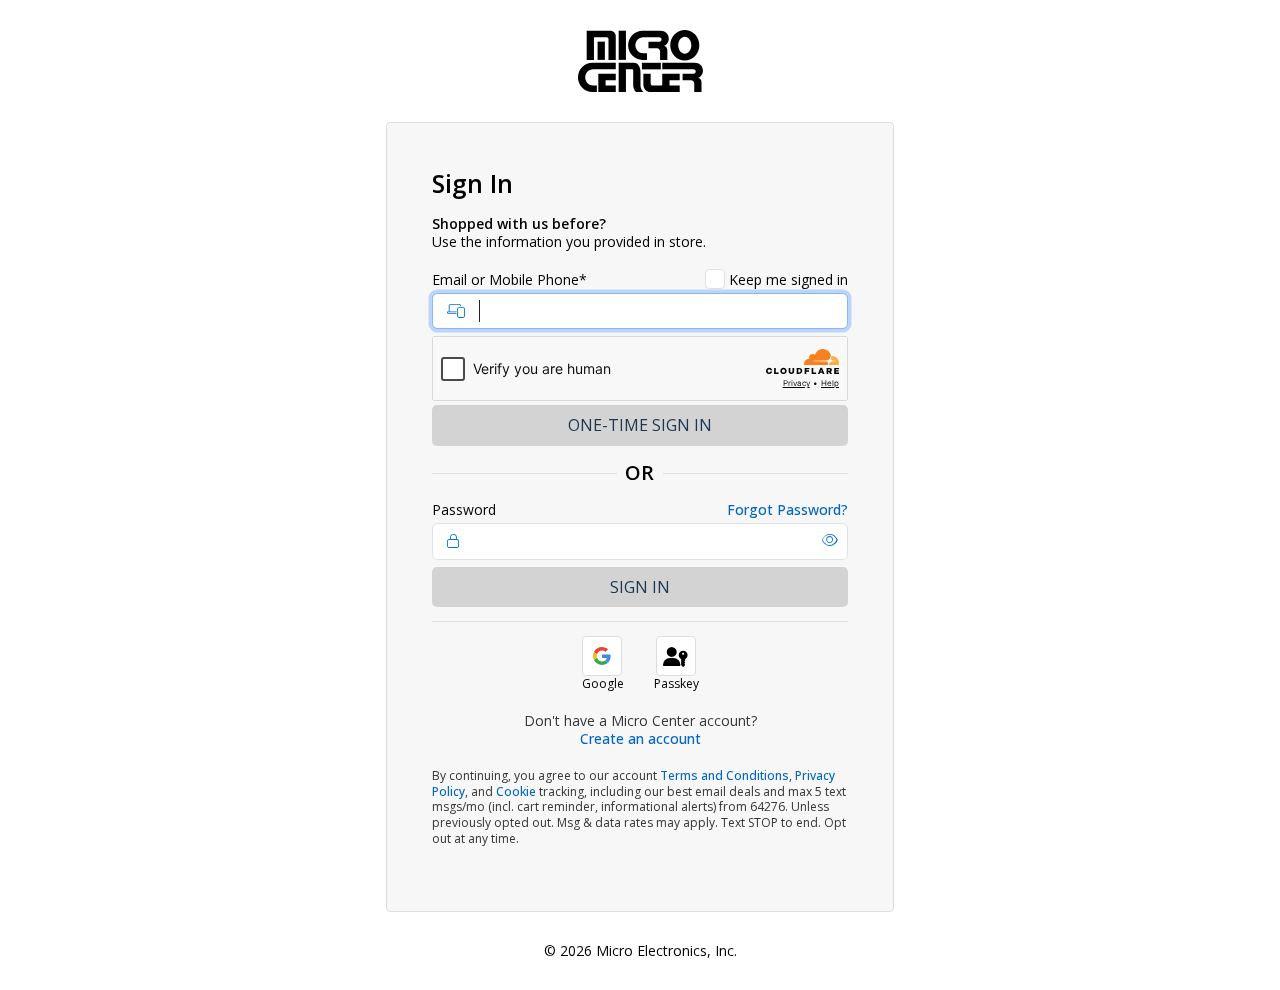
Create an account (640, 738)
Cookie (516, 791)
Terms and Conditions (724, 775)
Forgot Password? (787, 510)
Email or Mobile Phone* (509, 280)
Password (464, 510)
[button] (830, 540)
